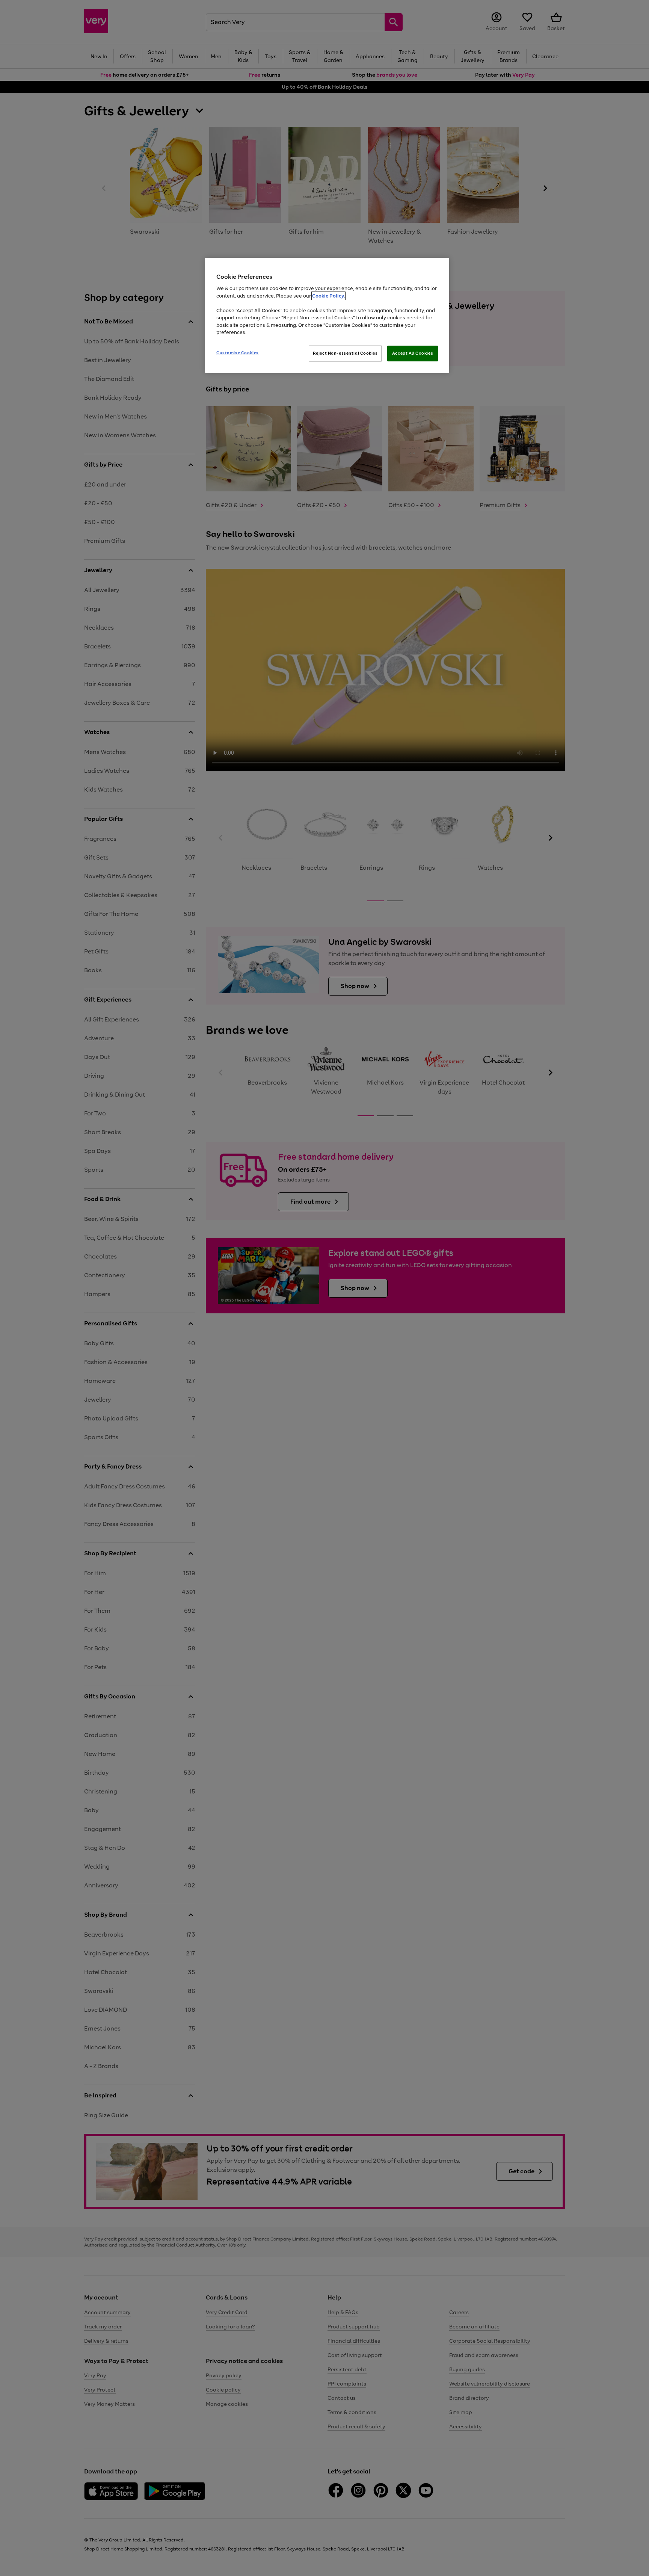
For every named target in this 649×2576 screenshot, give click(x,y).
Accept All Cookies (413, 353)
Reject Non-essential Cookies (345, 353)
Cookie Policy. (328, 296)
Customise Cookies (238, 353)
